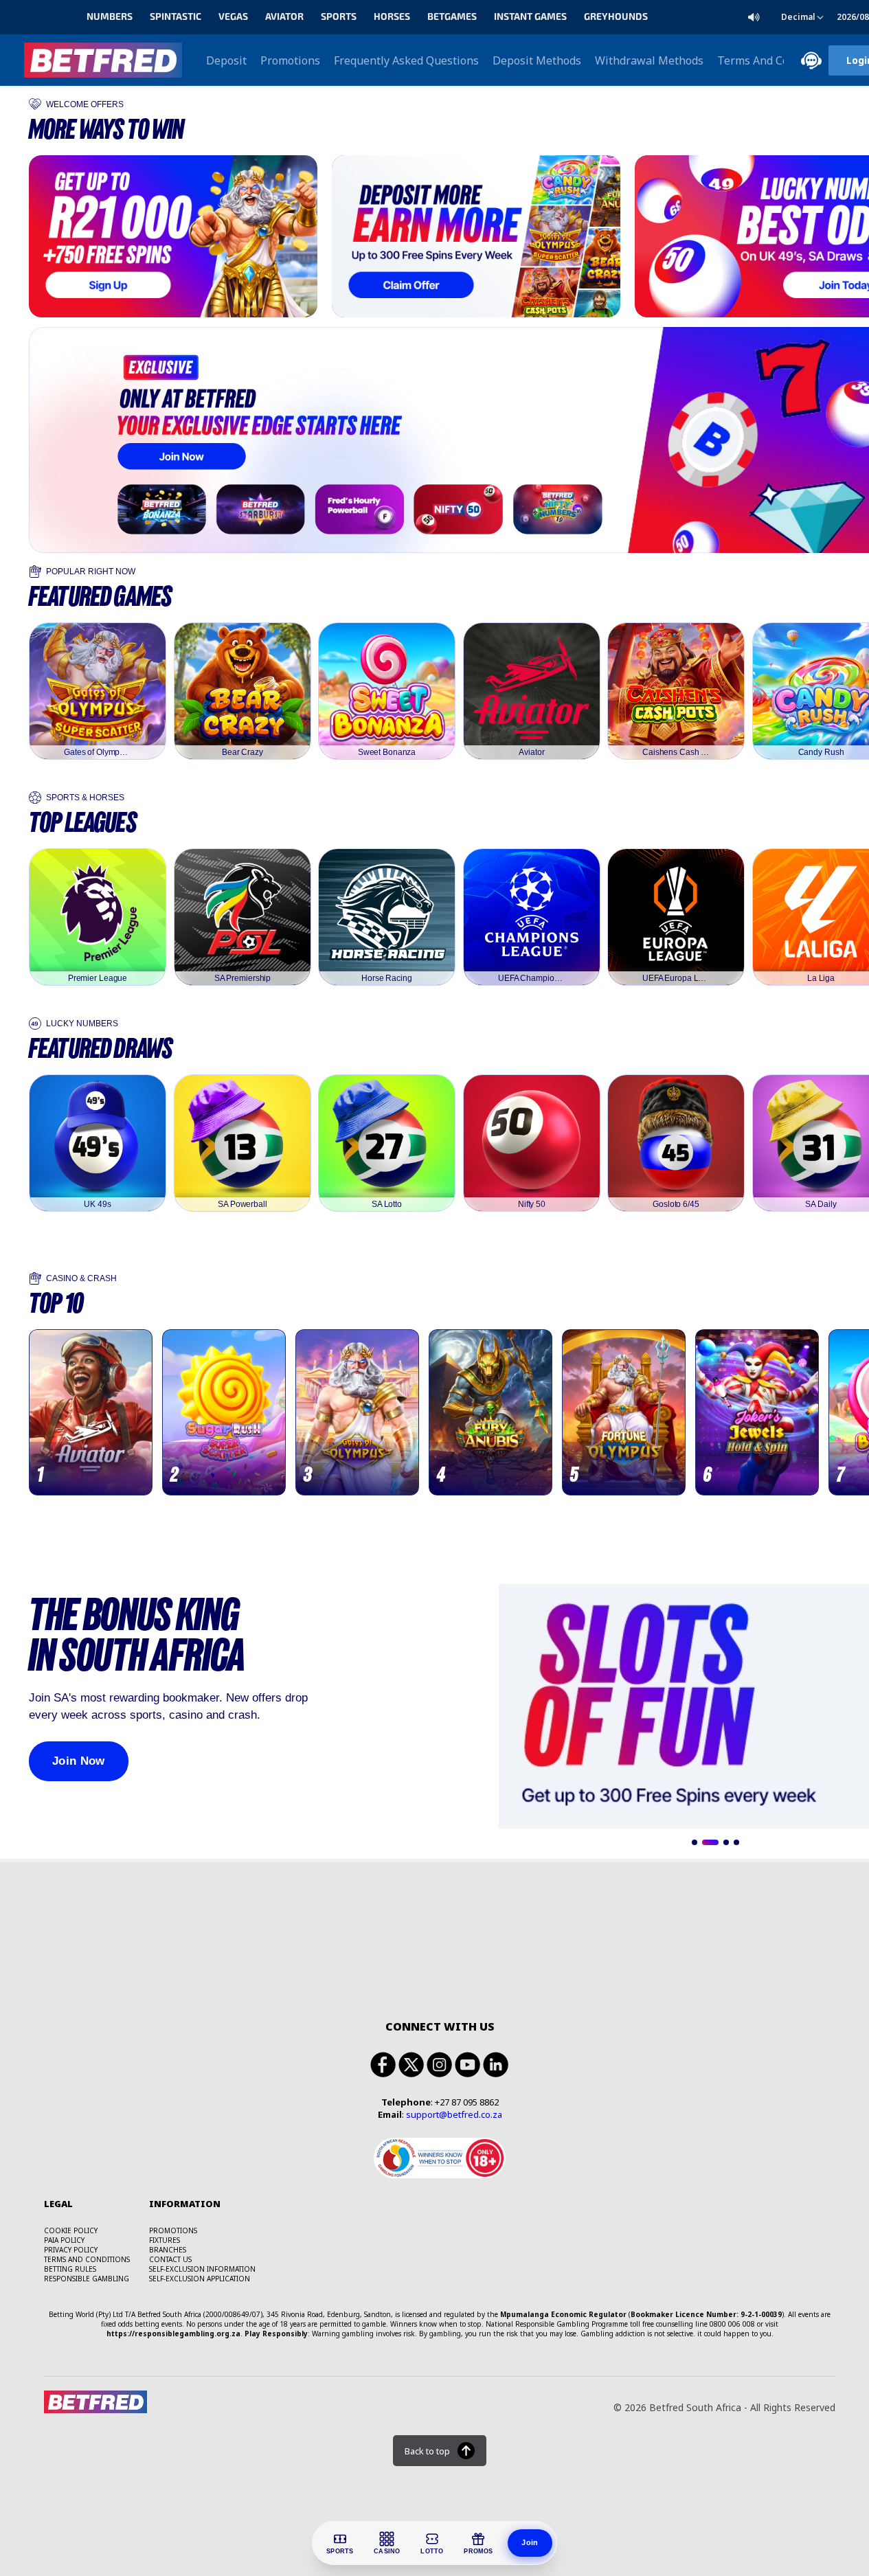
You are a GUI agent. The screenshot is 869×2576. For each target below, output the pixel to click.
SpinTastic (176, 17)
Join (530, 2542)
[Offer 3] (726, 1842)
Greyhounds (616, 17)
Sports (339, 17)
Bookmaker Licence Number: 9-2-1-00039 (706, 2314)
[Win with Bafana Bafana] (476, 236)
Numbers (110, 17)
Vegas (233, 17)
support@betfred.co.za (454, 2114)
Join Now (79, 1761)
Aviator (284, 17)
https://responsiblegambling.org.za (173, 2334)
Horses (392, 17)
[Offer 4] (736, 1842)
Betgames (452, 17)
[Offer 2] (710, 1842)
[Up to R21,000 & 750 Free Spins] (173, 236)
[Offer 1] (695, 1842)
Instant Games (530, 17)
